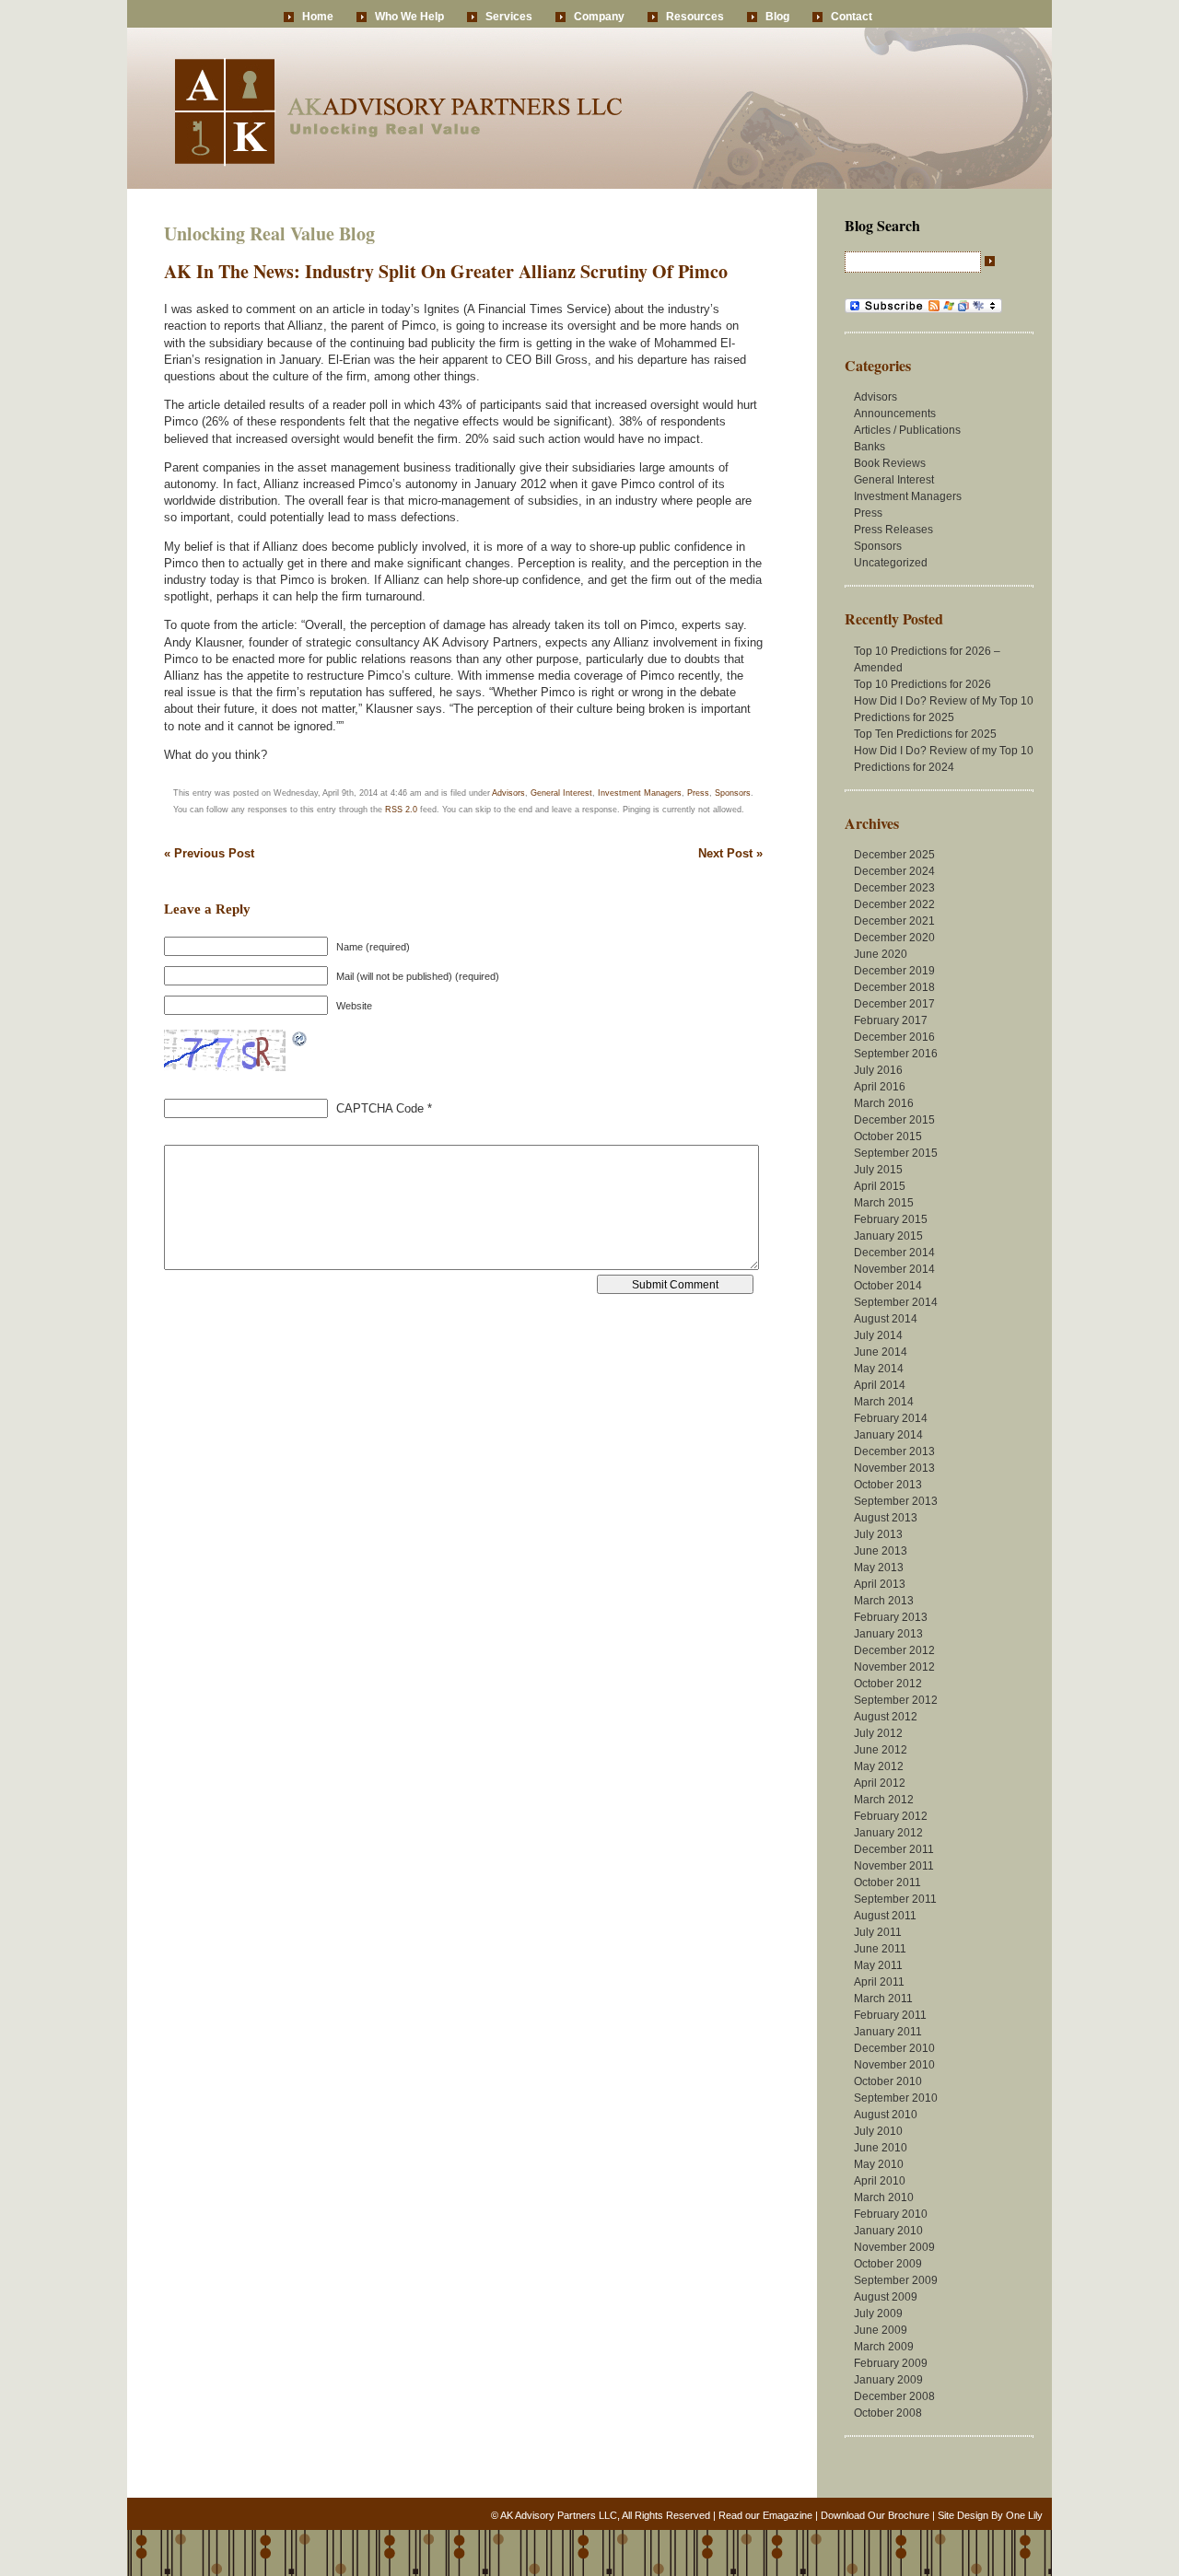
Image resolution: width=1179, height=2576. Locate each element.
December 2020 (894, 938)
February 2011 (890, 2015)
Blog (777, 17)
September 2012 (896, 1700)
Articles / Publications (907, 430)
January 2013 (888, 1634)
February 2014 (891, 1418)
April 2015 (880, 1186)
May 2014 (879, 1369)
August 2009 (886, 2297)
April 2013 (880, 1584)
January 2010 (888, 2231)
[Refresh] (300, 1038)
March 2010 (884, 2197)
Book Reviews (890, 463)
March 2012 (884, 1800)
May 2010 (879, 2164)
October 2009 (888, 2264)
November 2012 (894, 1667)
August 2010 (886, 2115)
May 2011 (878, 1965)
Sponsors (733, 793)
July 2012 (878, 1733)
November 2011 (894, 1866)
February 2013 (891, 1617)
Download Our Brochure (875, 2515)
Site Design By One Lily (990, 2515)
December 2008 (894, 2396)
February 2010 (891, 2214)
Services (509, 17)
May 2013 (879, 1568)
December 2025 (894, 855)
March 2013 (884, 1601)
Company (599, 17)
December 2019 (894, 971)
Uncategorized (891, 563)
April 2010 (880, 2181)
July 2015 (878, 1170)
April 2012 (880, 1783)
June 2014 (881, 1352)
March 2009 (884, 2347)
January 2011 (888, 2032)
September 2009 (896, 2280)
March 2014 (884, 1402)
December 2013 (894, 1451)
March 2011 (883, 1999)
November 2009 (894, 2247)
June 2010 (881, 2148)
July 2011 (878, 1932)
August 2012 (886, 1717)
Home (318, 17)
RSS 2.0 (401, 810)
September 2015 (896, 1153)
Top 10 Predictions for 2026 (922, 684)
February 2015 (891, 1219)
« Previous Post (209, 853)
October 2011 (887, 1882)
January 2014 (888, 1435)
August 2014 (886, 1319)
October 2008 (888, 2413)
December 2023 (894, 888)
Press (698, 793)
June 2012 (881, 1750)
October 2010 (888, 2081)
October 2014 (888, 1286)
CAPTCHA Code (380, 1108)
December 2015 (894, 1120)
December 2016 (894, 1037)
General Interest (561, 793)
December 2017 (894, 1004)
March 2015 (884, 1203)
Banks (870, 447)
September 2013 (896, 1501)
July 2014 (878, 1335)
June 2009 (881, 2330)
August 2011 (885, 1916)
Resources (695, 17)
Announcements (895, 414)
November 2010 (894, 2065)
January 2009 (888, 2380)
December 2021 (894, 921)
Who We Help (409, 17)
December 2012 (894, 1650)
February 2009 (891, 2363)
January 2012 (888, 1833)
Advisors (508, 793)
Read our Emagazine (765, 2515)
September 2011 (895, 1899)
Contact (852, 17)
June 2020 (881, 954)
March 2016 (884, 1103)
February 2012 (891, 1816)
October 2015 (888, 1136)
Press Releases (893, 530)
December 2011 (894, 1849)
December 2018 (894, 987)
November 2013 (894, 1468)
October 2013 (888, 1485)
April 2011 (879, 1982)
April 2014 (880, 1385)
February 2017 (891, 1020)
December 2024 (894, 871)
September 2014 (896, 1302)
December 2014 (894, 1253)
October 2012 (888, 1684)
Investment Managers (640, 793)
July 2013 (878, 1534)
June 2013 (881, 1551)
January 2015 (888, 1236)
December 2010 (894, 2048)
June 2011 (880, 1949)
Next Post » (730, 853)
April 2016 (880, 1087)
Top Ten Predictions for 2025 (925, 734)
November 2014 (894, 1269)
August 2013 (886, 1518)
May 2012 (879, 1766)
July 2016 (878, 1070)
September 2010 (896, 2098)
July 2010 (878, 2131)
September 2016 (896, 1054)
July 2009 (878, 2314)
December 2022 (894, 904)
